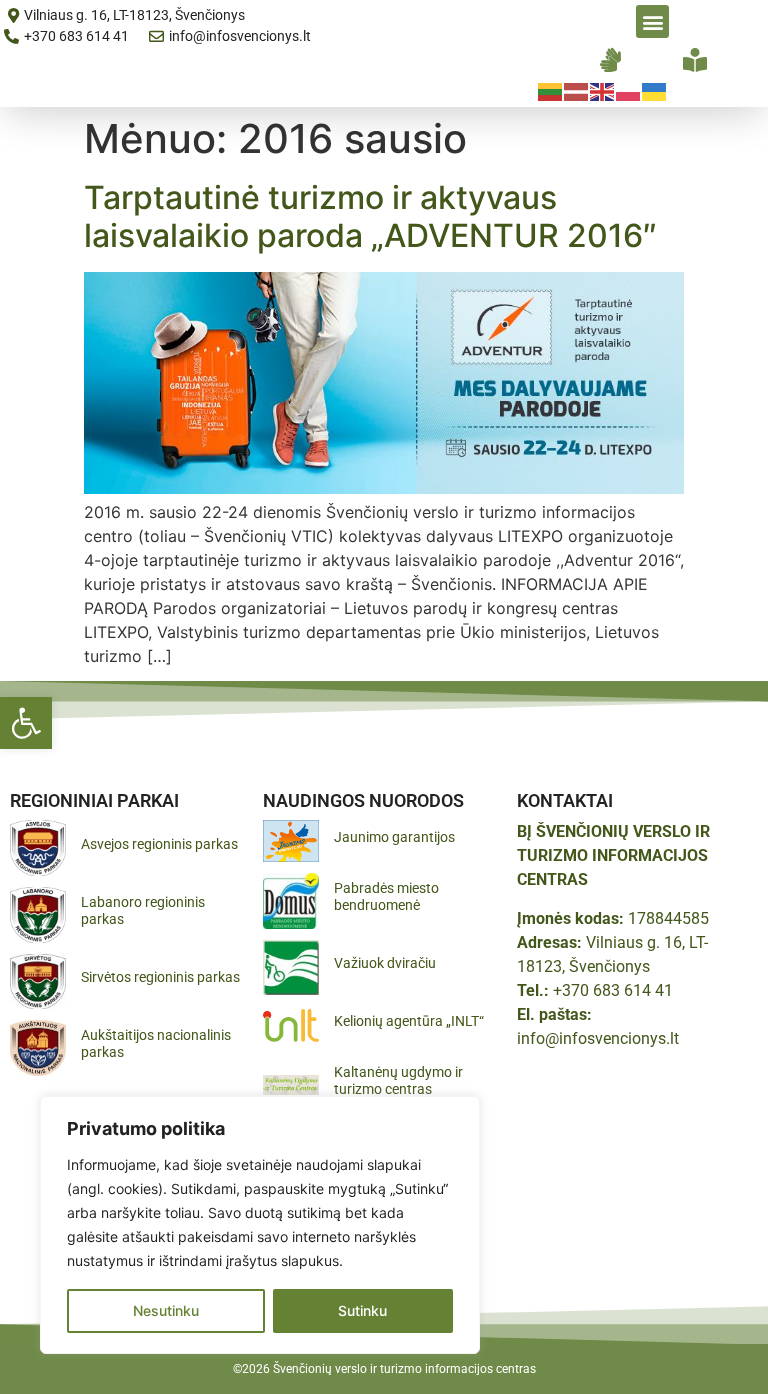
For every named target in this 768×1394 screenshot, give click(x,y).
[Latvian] (577, 90)
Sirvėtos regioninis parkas (160, 977)
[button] (26, 723)
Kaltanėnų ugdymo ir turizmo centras (398, 1080)
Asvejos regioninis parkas (159, 844)
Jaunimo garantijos (394, 837)
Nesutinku (166, 1310)
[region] (260, 1225)
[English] (603, 90)
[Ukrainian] (655, 90)
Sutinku (362, 1310)
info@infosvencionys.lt (598, 1038)
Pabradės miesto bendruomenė (386, 896)
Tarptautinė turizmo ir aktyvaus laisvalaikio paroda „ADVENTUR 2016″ (370, 216)
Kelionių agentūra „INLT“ (409, 1021)
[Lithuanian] (551, 90)
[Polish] (629, 90)
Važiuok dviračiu (385, 963)
